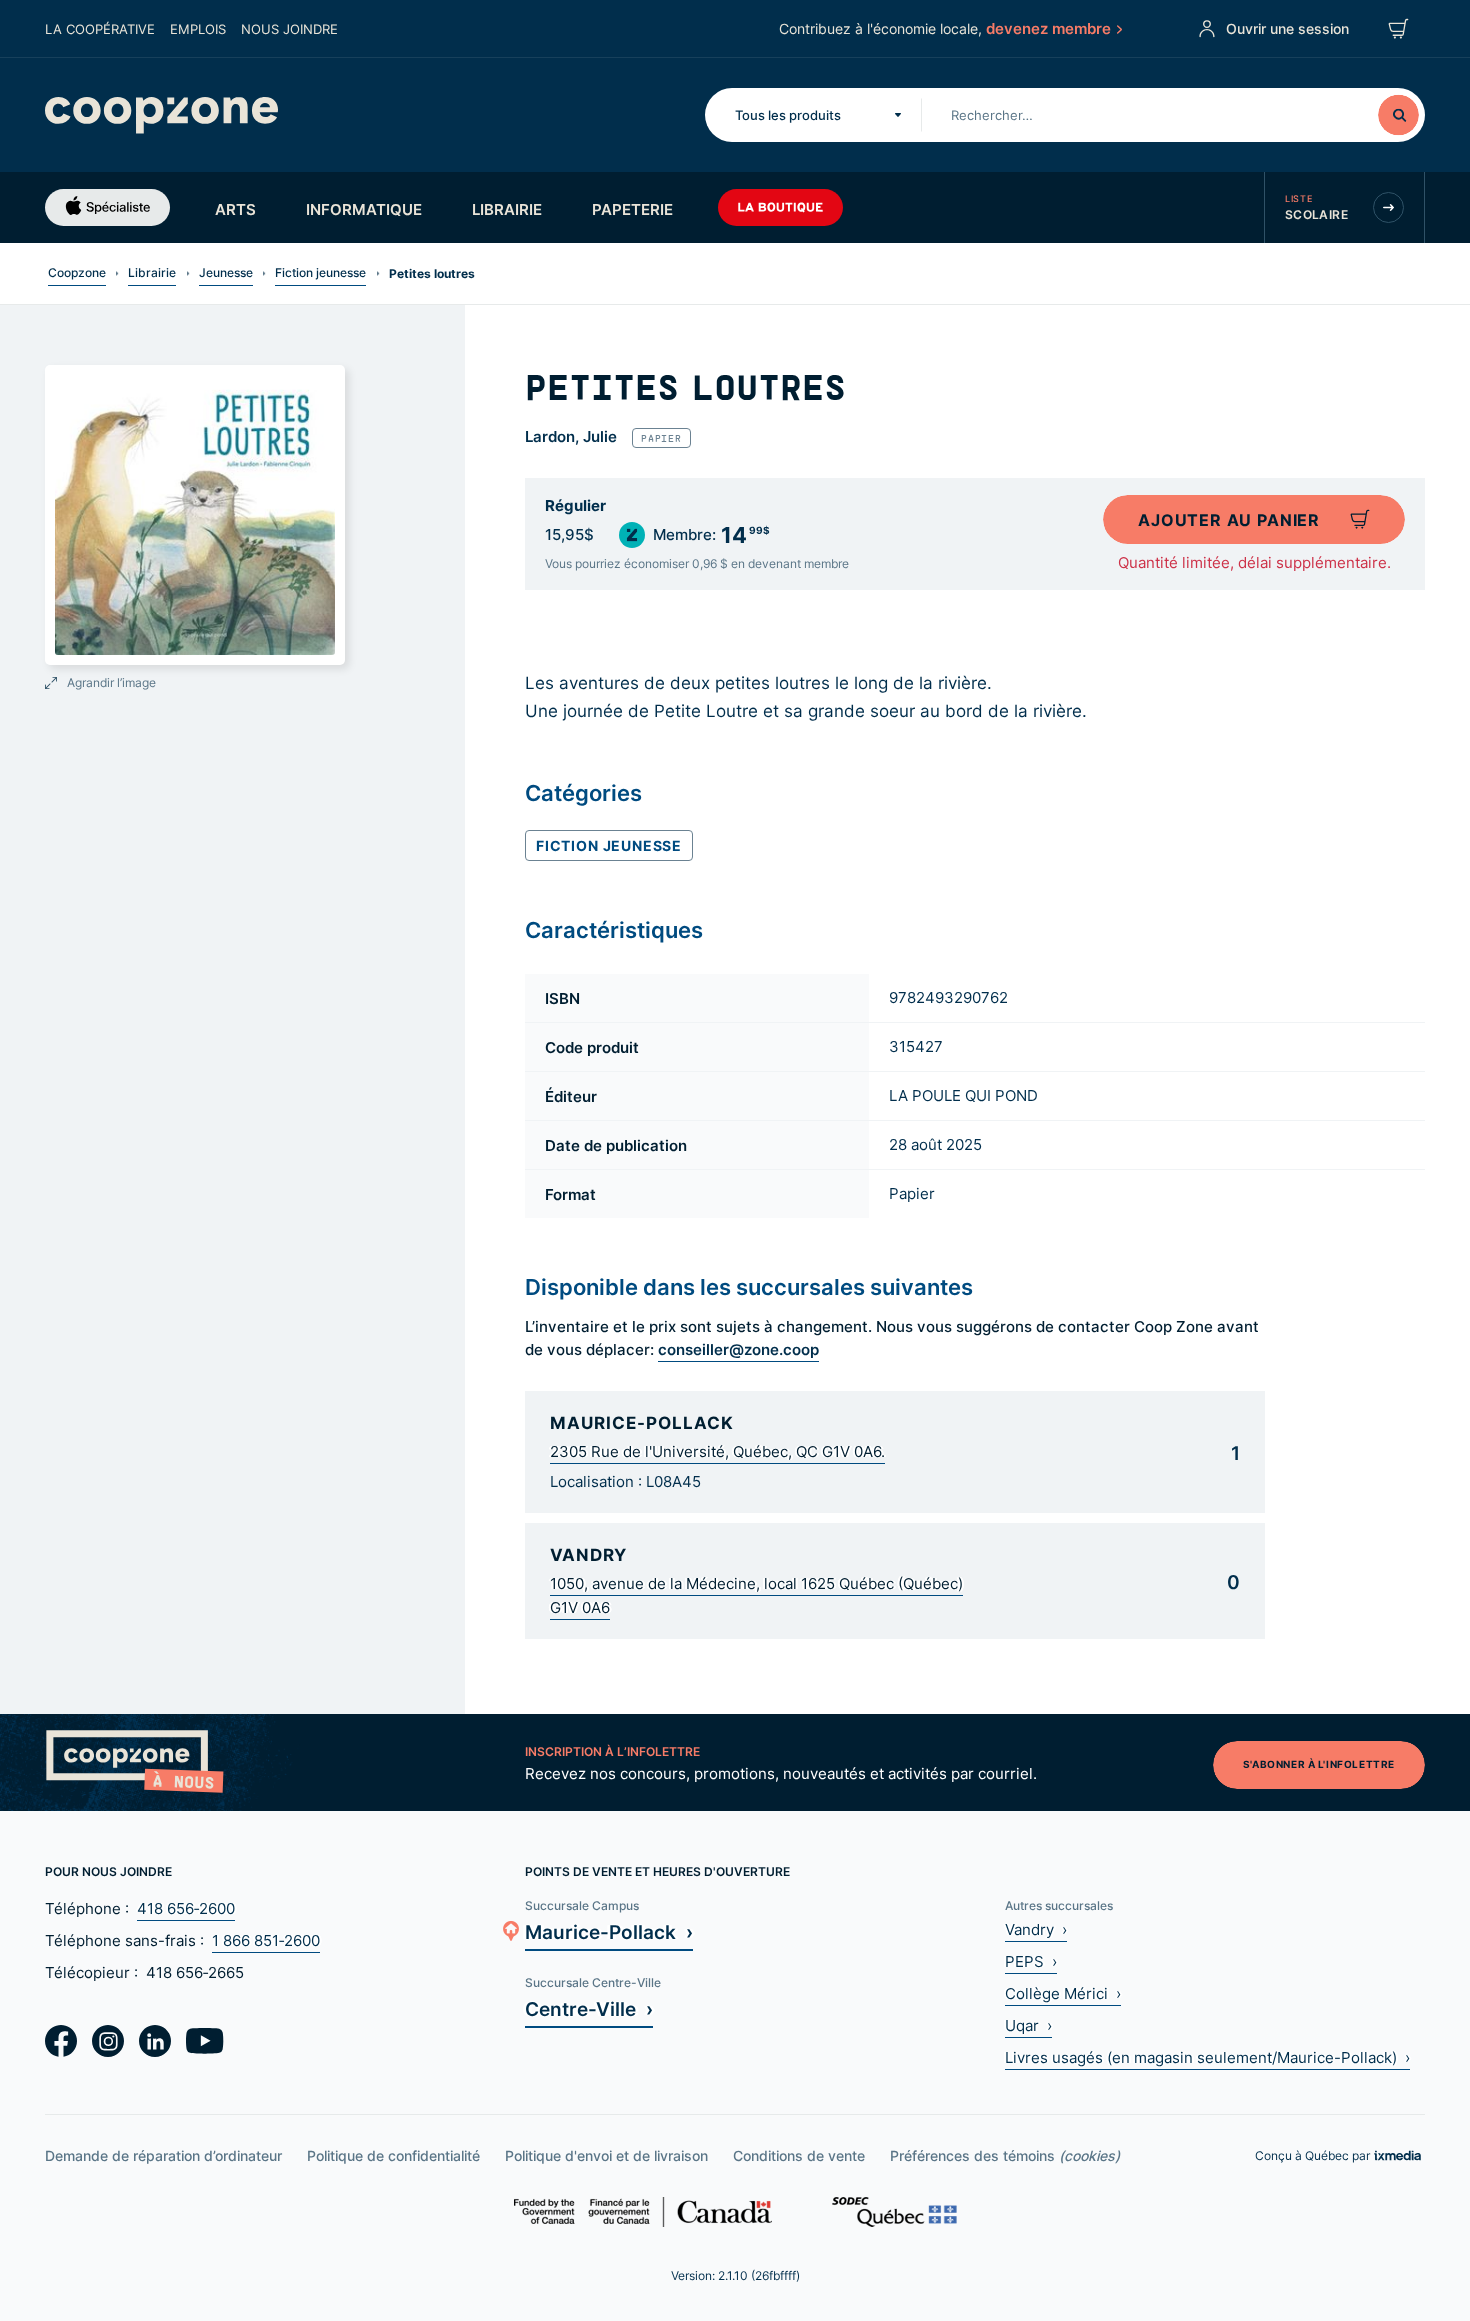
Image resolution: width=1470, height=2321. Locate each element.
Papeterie (632, 209)
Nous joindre (289, 29)
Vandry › (1036, 1929)
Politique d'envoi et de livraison (606, 2155)
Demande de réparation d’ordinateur (163, 2155)
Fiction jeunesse (320, 272)
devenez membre (1048, 28)
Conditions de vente (799, 2155)
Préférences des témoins (1005, 2155)
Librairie (507, 209)
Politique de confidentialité (393, 2155)
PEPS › (1031, 1961)
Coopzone (77, 272)
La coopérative (100, 29)
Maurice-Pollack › (609, 1931)
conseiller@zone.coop (738, 1349)
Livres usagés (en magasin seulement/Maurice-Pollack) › (1207, 2057)
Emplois (198, 29)
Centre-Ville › (589, 2008)
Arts (235, 209)
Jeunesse (226, 272)
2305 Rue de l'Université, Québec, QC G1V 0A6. (717, 1451)
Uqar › (1028, 2025)
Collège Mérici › (1063, 1993)
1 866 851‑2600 (266, 1940)
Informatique (364, 209)
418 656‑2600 (186, 1908)
